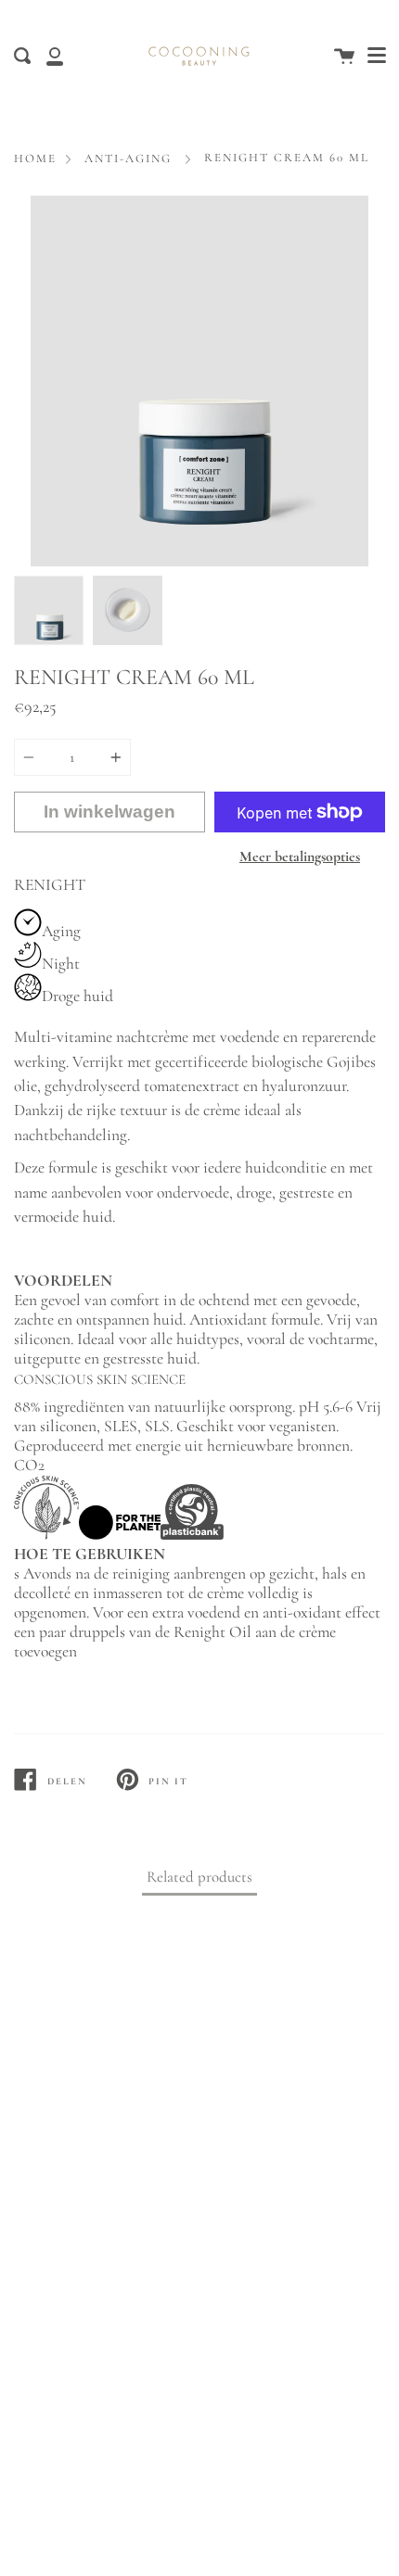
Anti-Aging (128, 159)
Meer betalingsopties (300, 857)
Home (35, 159)
